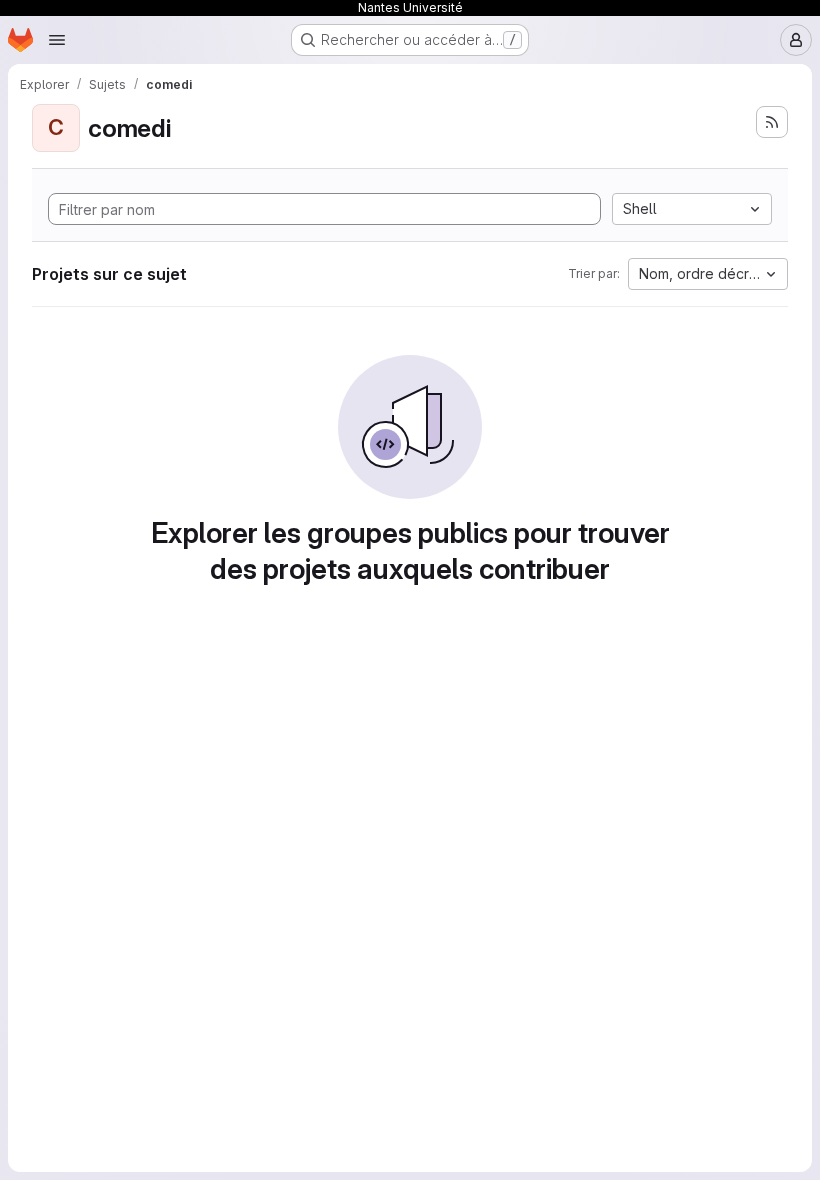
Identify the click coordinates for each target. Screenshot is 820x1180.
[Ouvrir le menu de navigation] (57, 40)
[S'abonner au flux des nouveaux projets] (772, 122)
